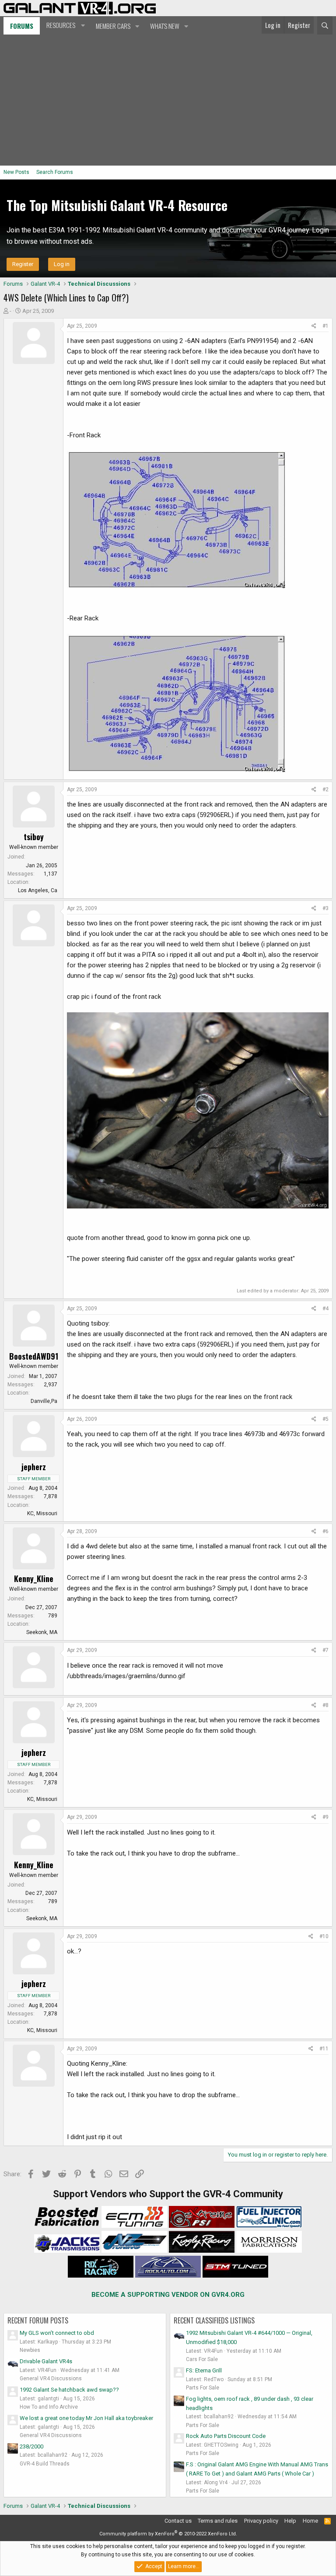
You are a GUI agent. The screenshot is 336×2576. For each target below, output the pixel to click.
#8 (325, 1705)
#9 (325, 1817)
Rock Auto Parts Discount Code (226, 2436)
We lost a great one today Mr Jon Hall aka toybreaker (86, 2418)
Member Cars (113, 26)
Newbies (30, 2350)
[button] (65, 25)
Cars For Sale (202, 2359)
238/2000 (31, 2446)
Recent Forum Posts (38, 2320)
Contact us (178, 2521)
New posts (16, 172)
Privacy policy (261, 2521)
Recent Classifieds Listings (214, 2320)
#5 (325, 1419)
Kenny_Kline (34, 1579)
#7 (325, 1650)
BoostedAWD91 (34, 1356)
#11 (324, 2049)
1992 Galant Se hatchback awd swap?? (69, 2390)
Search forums (55, 172)
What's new (165, 26)
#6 (325, 1531)
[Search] (325, 25)
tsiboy (34, 837)
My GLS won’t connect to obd (57, 2333)
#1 (325, 326)
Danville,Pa (44, 1401)
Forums (22, 26)
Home (310, 2521)
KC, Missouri (42, 1513)
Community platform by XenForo (168, 2534)
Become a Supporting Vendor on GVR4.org (168, 2295)
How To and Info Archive (49, 2407)
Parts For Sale (203, 2388)
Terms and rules (218, 2521)
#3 (325, 908)
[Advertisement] (168, 100)
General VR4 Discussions (51, 2379)
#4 (325, 1309)
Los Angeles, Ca (38, 890)
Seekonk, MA (42, 1632)
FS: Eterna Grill (204, 2370)
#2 (325, 789)
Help (290, 2521)
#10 (324, 1936)
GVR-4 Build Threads (45, 2464)
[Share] (314, 326)
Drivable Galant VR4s (46, 2361)
